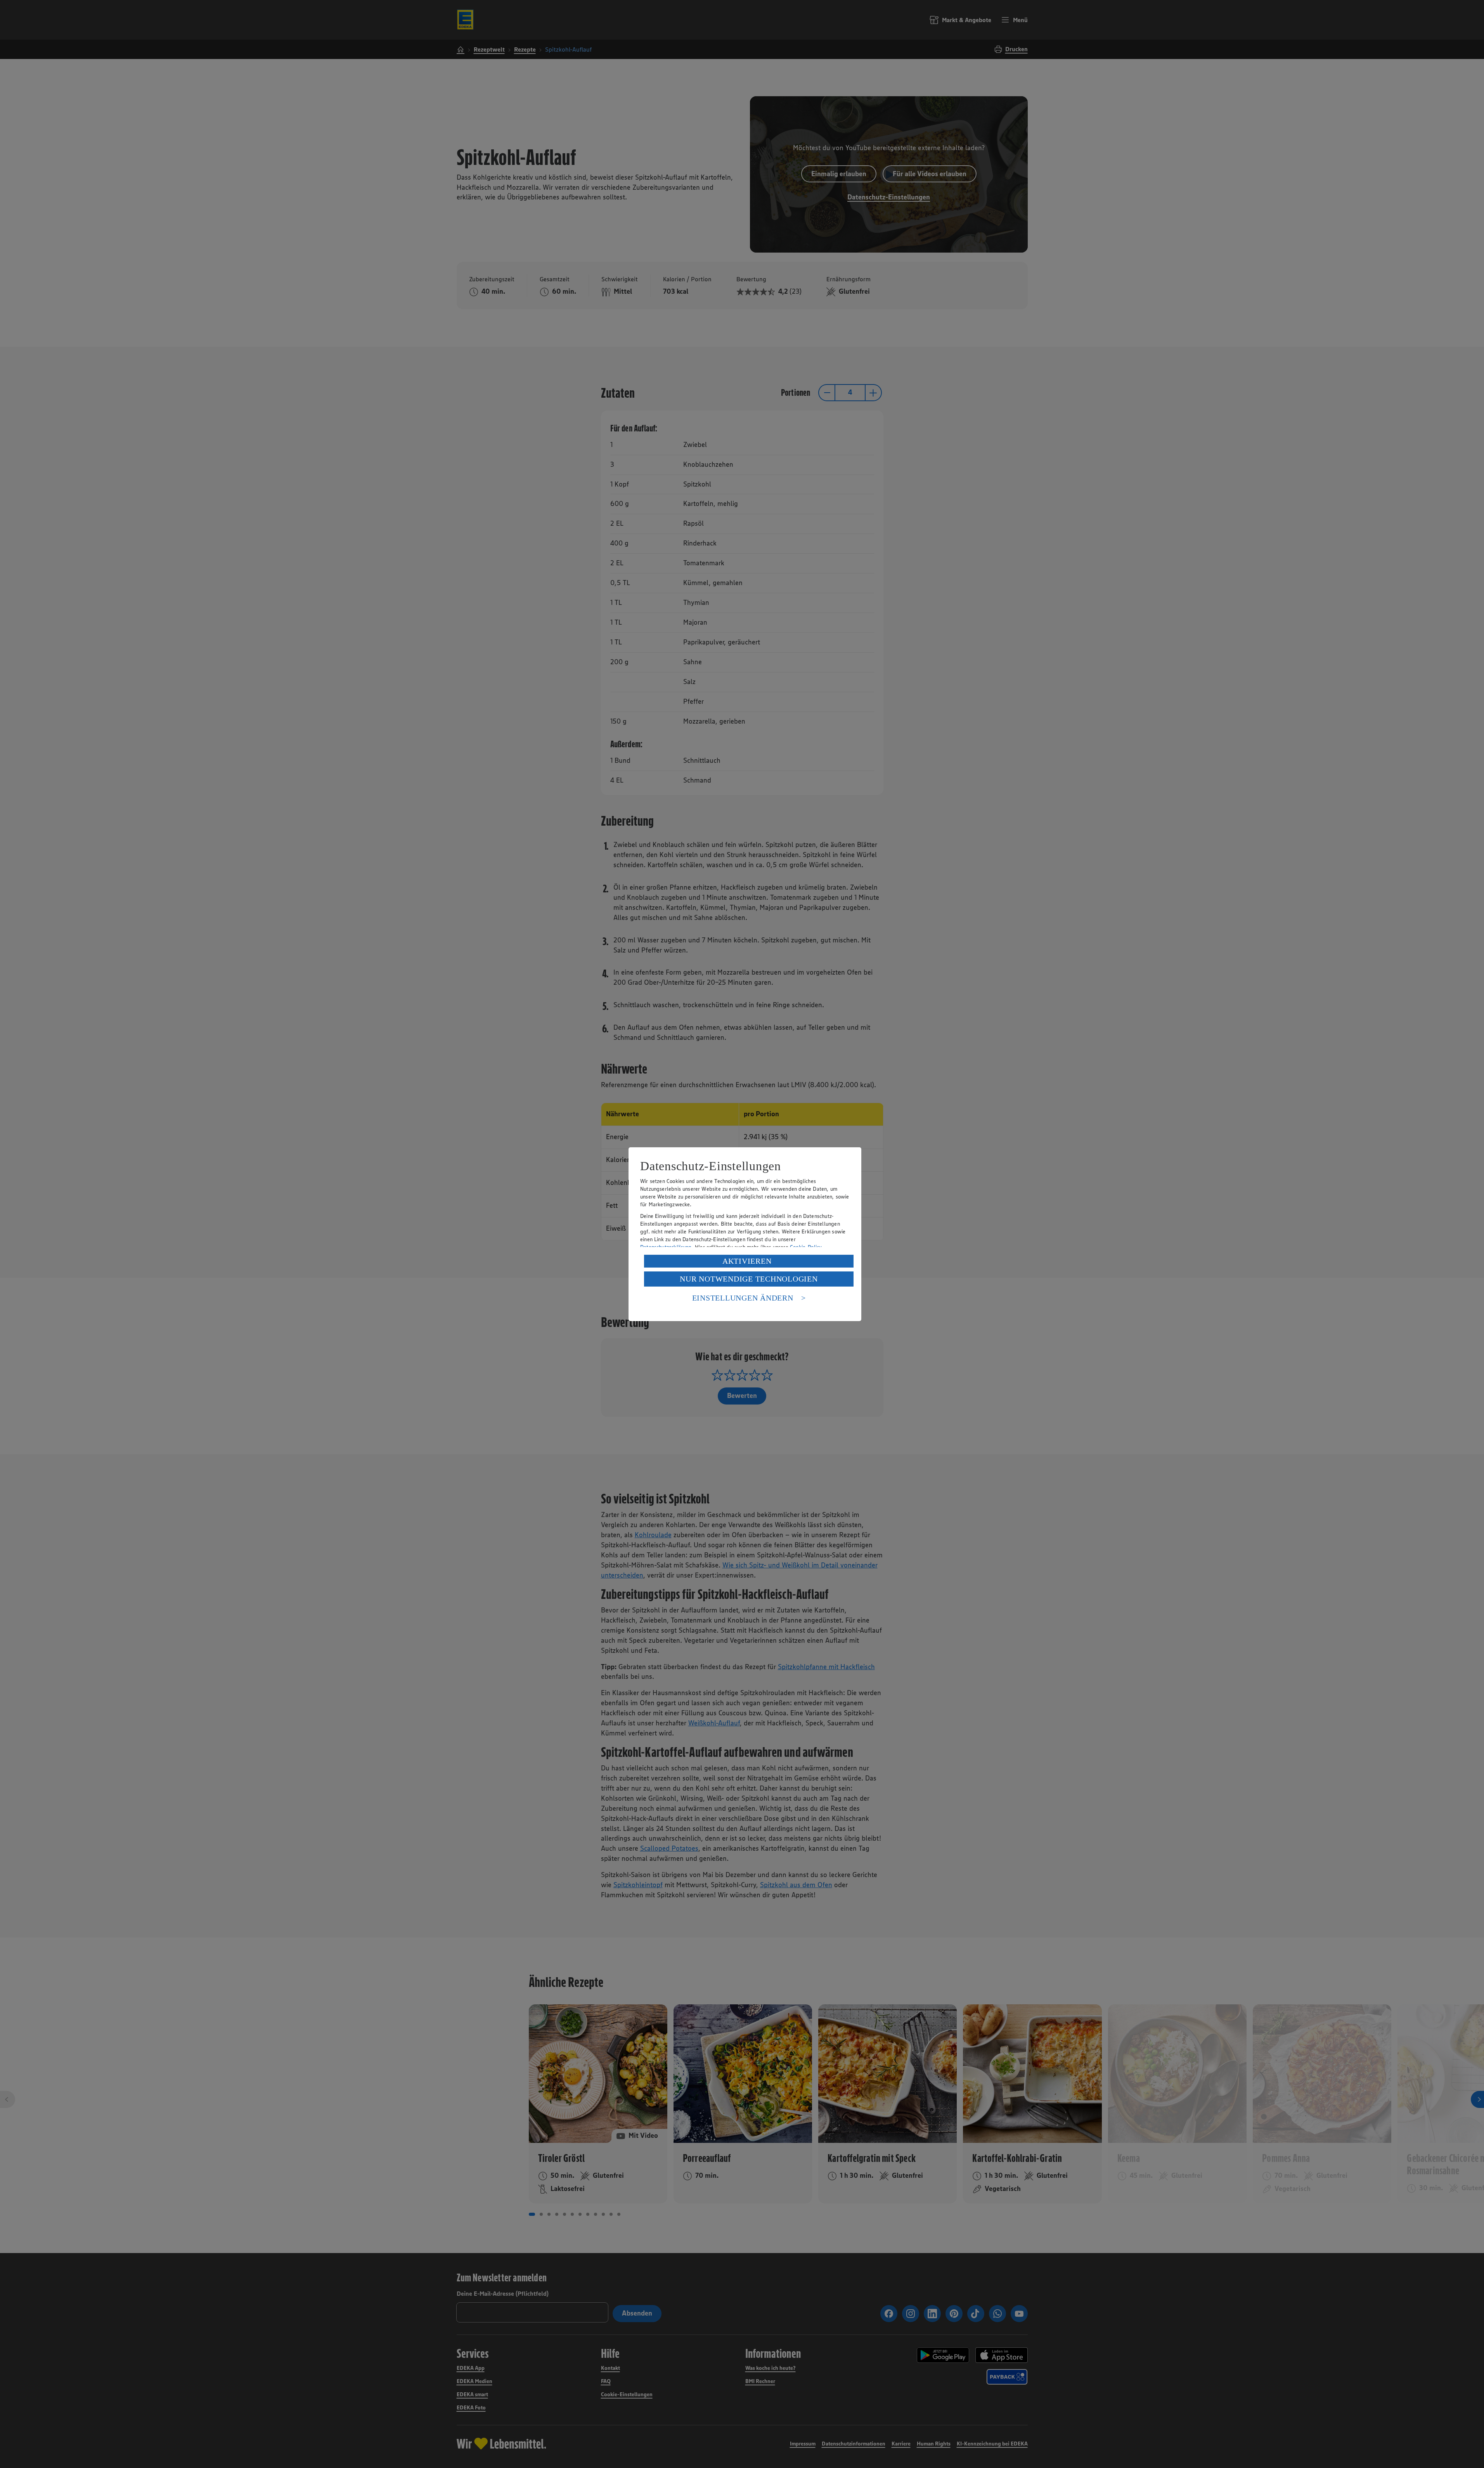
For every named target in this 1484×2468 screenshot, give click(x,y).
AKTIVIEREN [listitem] (747, 1261)
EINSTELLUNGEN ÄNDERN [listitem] (743, 1298)
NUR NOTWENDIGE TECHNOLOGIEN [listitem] (749, 1279)
